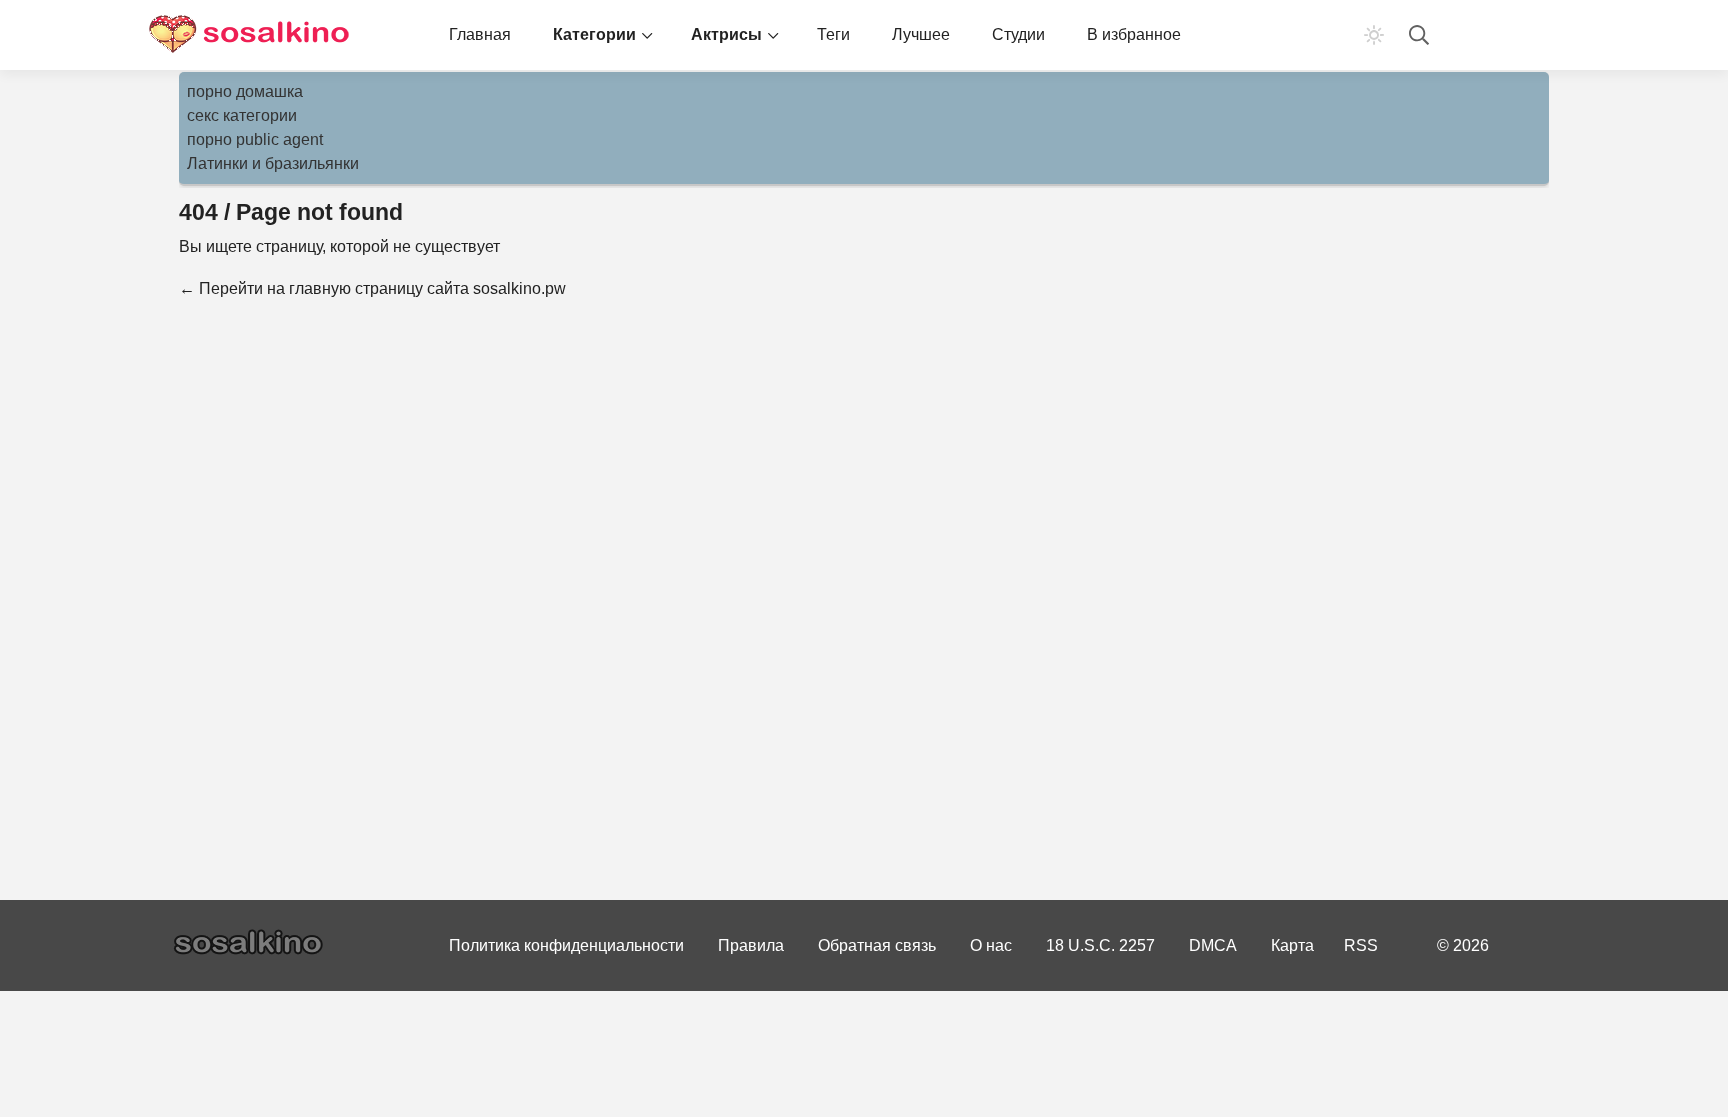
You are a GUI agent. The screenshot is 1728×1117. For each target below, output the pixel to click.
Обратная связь (877, 945)
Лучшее (921, 34)
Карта (1292, 945)
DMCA (1213, 945)
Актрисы (726, 34)
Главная (480, 34)
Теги (833, 34)
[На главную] (249, 35)
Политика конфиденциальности (566, 945)
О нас (991, 945)
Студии (1018, 34)
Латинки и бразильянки (273, 163)
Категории (594, 34)
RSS (1361, 945)
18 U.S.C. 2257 (1100, 945)
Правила (751, 945)
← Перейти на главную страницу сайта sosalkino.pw (372, 288)
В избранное (1134, 34)
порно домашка (245, 91)
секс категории (242, 115)
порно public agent (255, 139)
